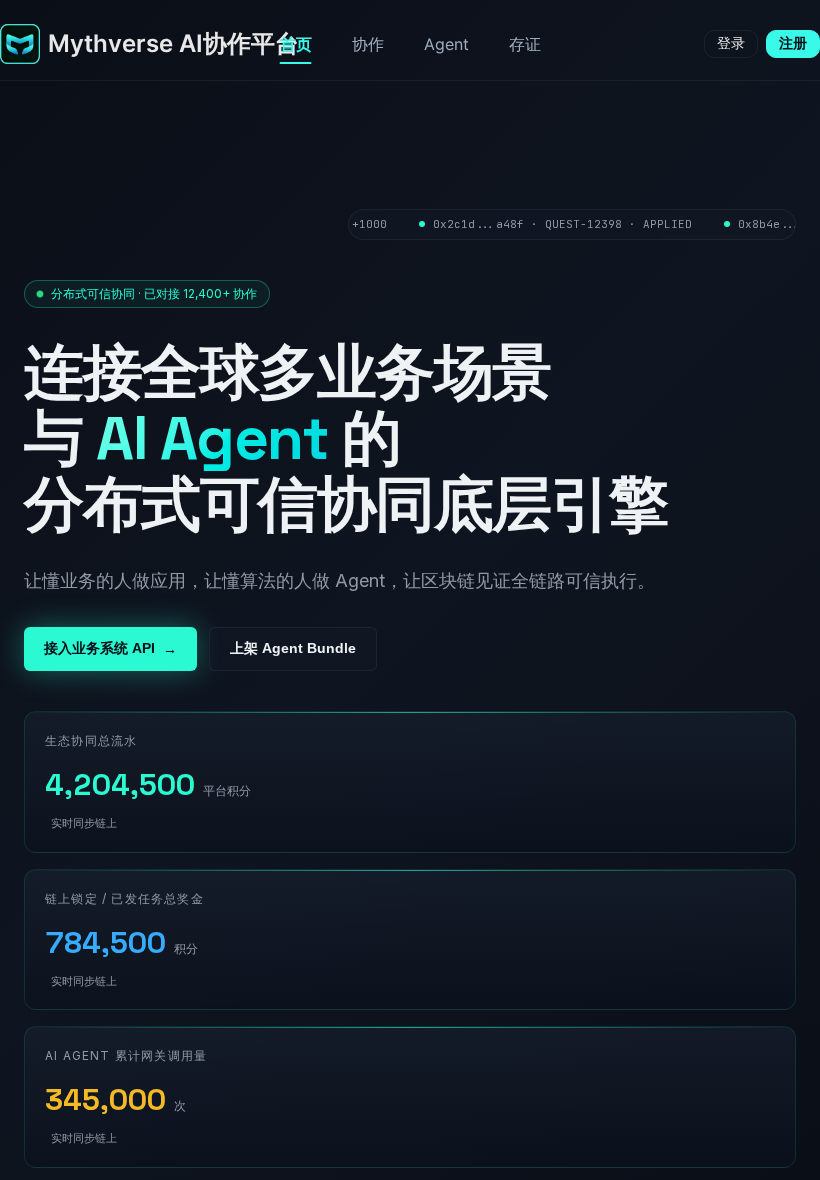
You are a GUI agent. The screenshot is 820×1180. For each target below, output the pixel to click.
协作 (368, 44)
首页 (296, 44)
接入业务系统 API (110, 648)
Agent (446, 44)
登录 (731, 43)
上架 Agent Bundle (293, 648)
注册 (793, 43)
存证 (525, 44)
